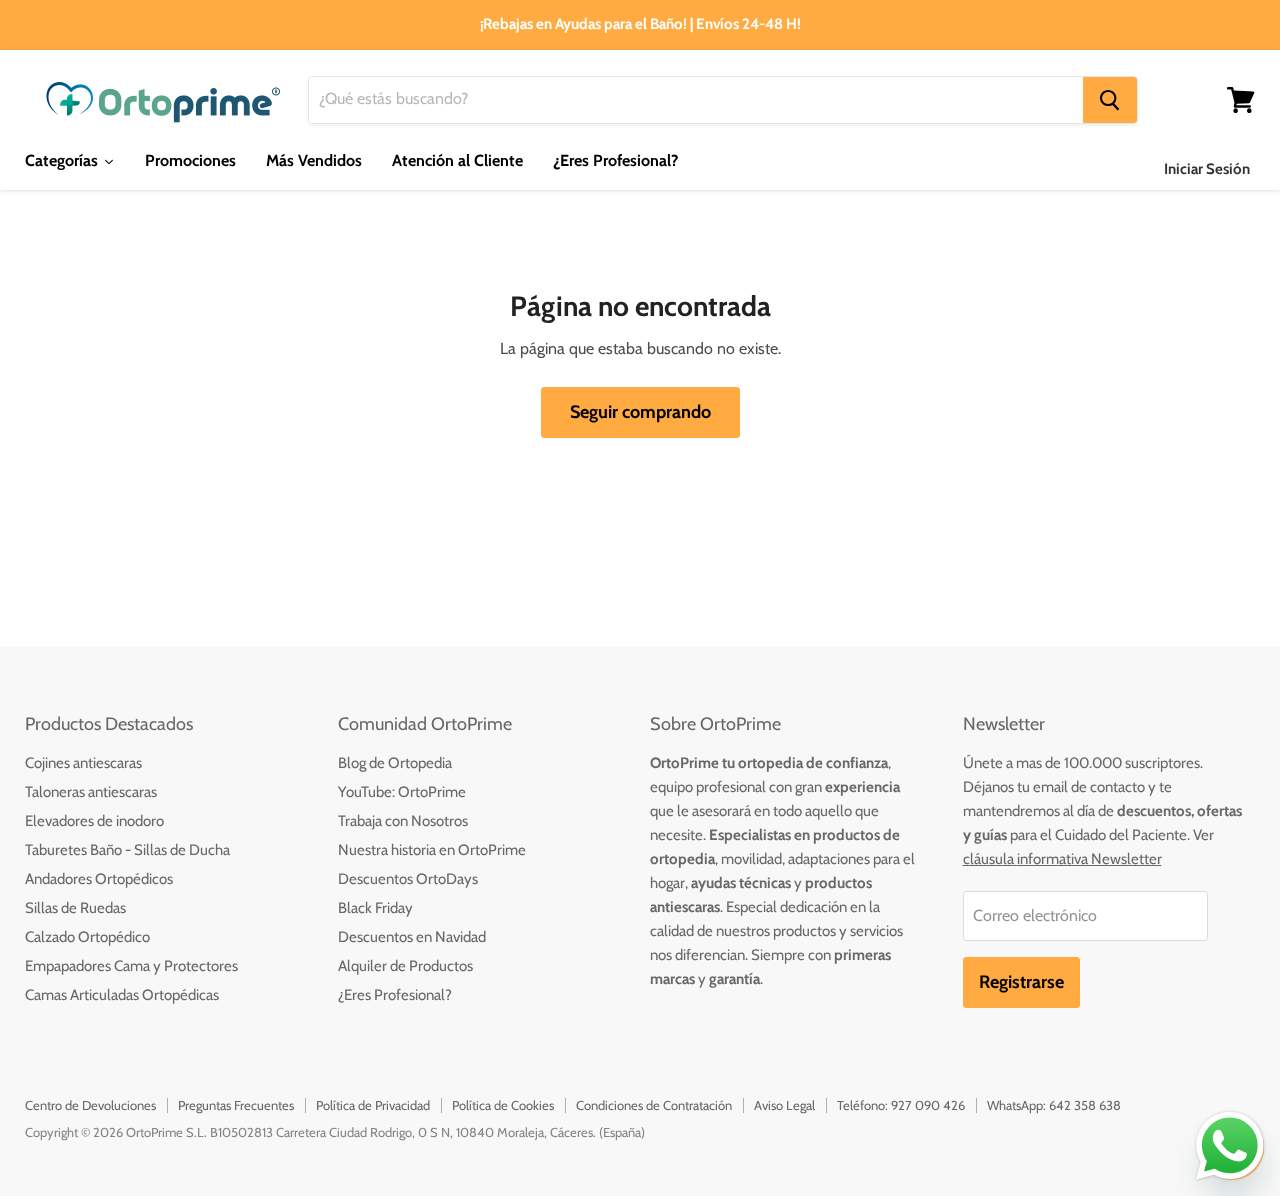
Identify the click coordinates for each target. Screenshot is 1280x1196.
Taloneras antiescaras (91, 792)
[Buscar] (1110, 100)
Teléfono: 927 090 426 (901, 1105)
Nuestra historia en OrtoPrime (432, 850)
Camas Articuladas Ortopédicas (122, 995)
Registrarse (1021, 982)
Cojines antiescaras (83, 763)
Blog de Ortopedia (395, 763)
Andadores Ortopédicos (99, 879)
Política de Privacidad (373, 1105)
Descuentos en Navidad (412, 937)
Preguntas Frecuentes (236, 1105)
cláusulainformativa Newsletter (1062, 859)
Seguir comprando (640, 412)
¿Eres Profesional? (395, 995)
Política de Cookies (503, 1105)
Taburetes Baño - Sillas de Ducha (127, 850)
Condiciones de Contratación (654, 1105)
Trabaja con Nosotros (403, 821)
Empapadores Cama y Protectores (131, 966)
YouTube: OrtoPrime (402, 792)
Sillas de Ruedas (75, 908)
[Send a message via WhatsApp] (1230, 1146)
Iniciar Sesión (1207, 169)
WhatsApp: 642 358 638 (1054, 1105)
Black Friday (375, 908)
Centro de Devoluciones (90, 1105)
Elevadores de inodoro (94, 821)
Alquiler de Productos (405, 966)
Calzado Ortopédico (87, 937)
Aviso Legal (784, 1105)
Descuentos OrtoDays (408, 879)
